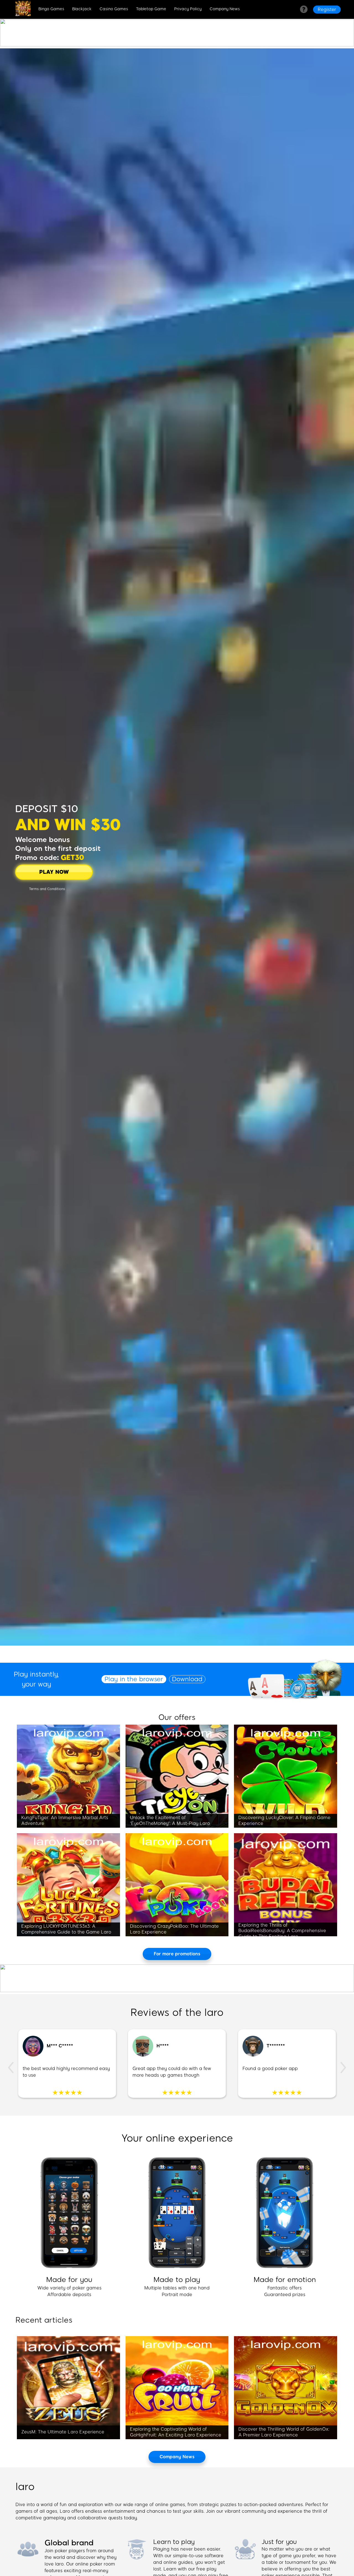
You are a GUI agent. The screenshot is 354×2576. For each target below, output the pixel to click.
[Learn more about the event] (177, 45)
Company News (225, 9)
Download (187, 1679)
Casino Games (114, 9)
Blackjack (82, 9)
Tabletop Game (151, 9)
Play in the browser (134, 1679)
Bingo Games (51, 9)
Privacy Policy (188, 9)
